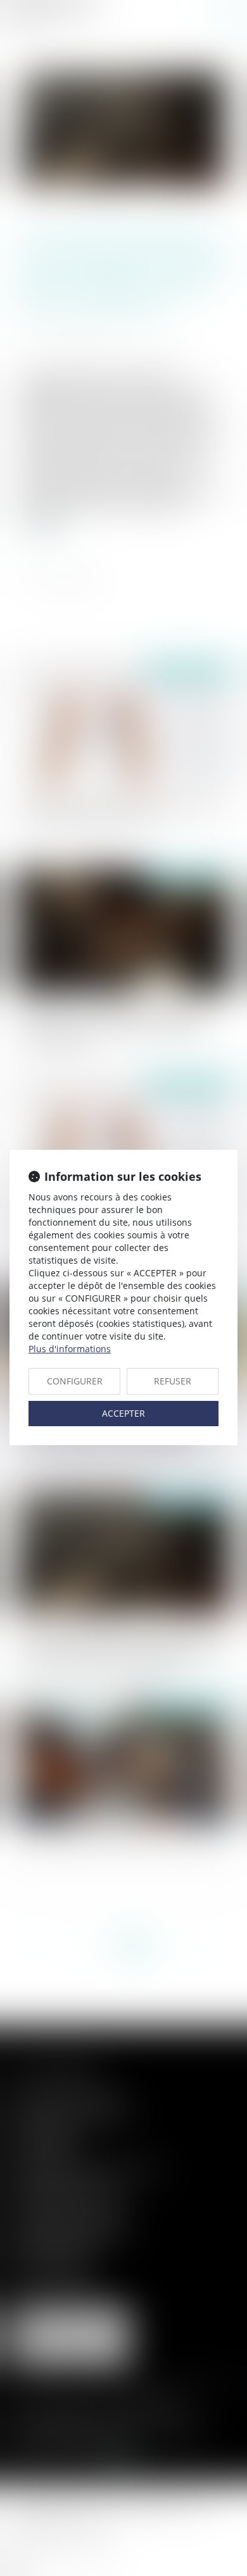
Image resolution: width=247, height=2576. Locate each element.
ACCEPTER (123, 1413)
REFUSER (173, 1381)
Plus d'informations (70, 1349)
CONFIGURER (75, 1381)
